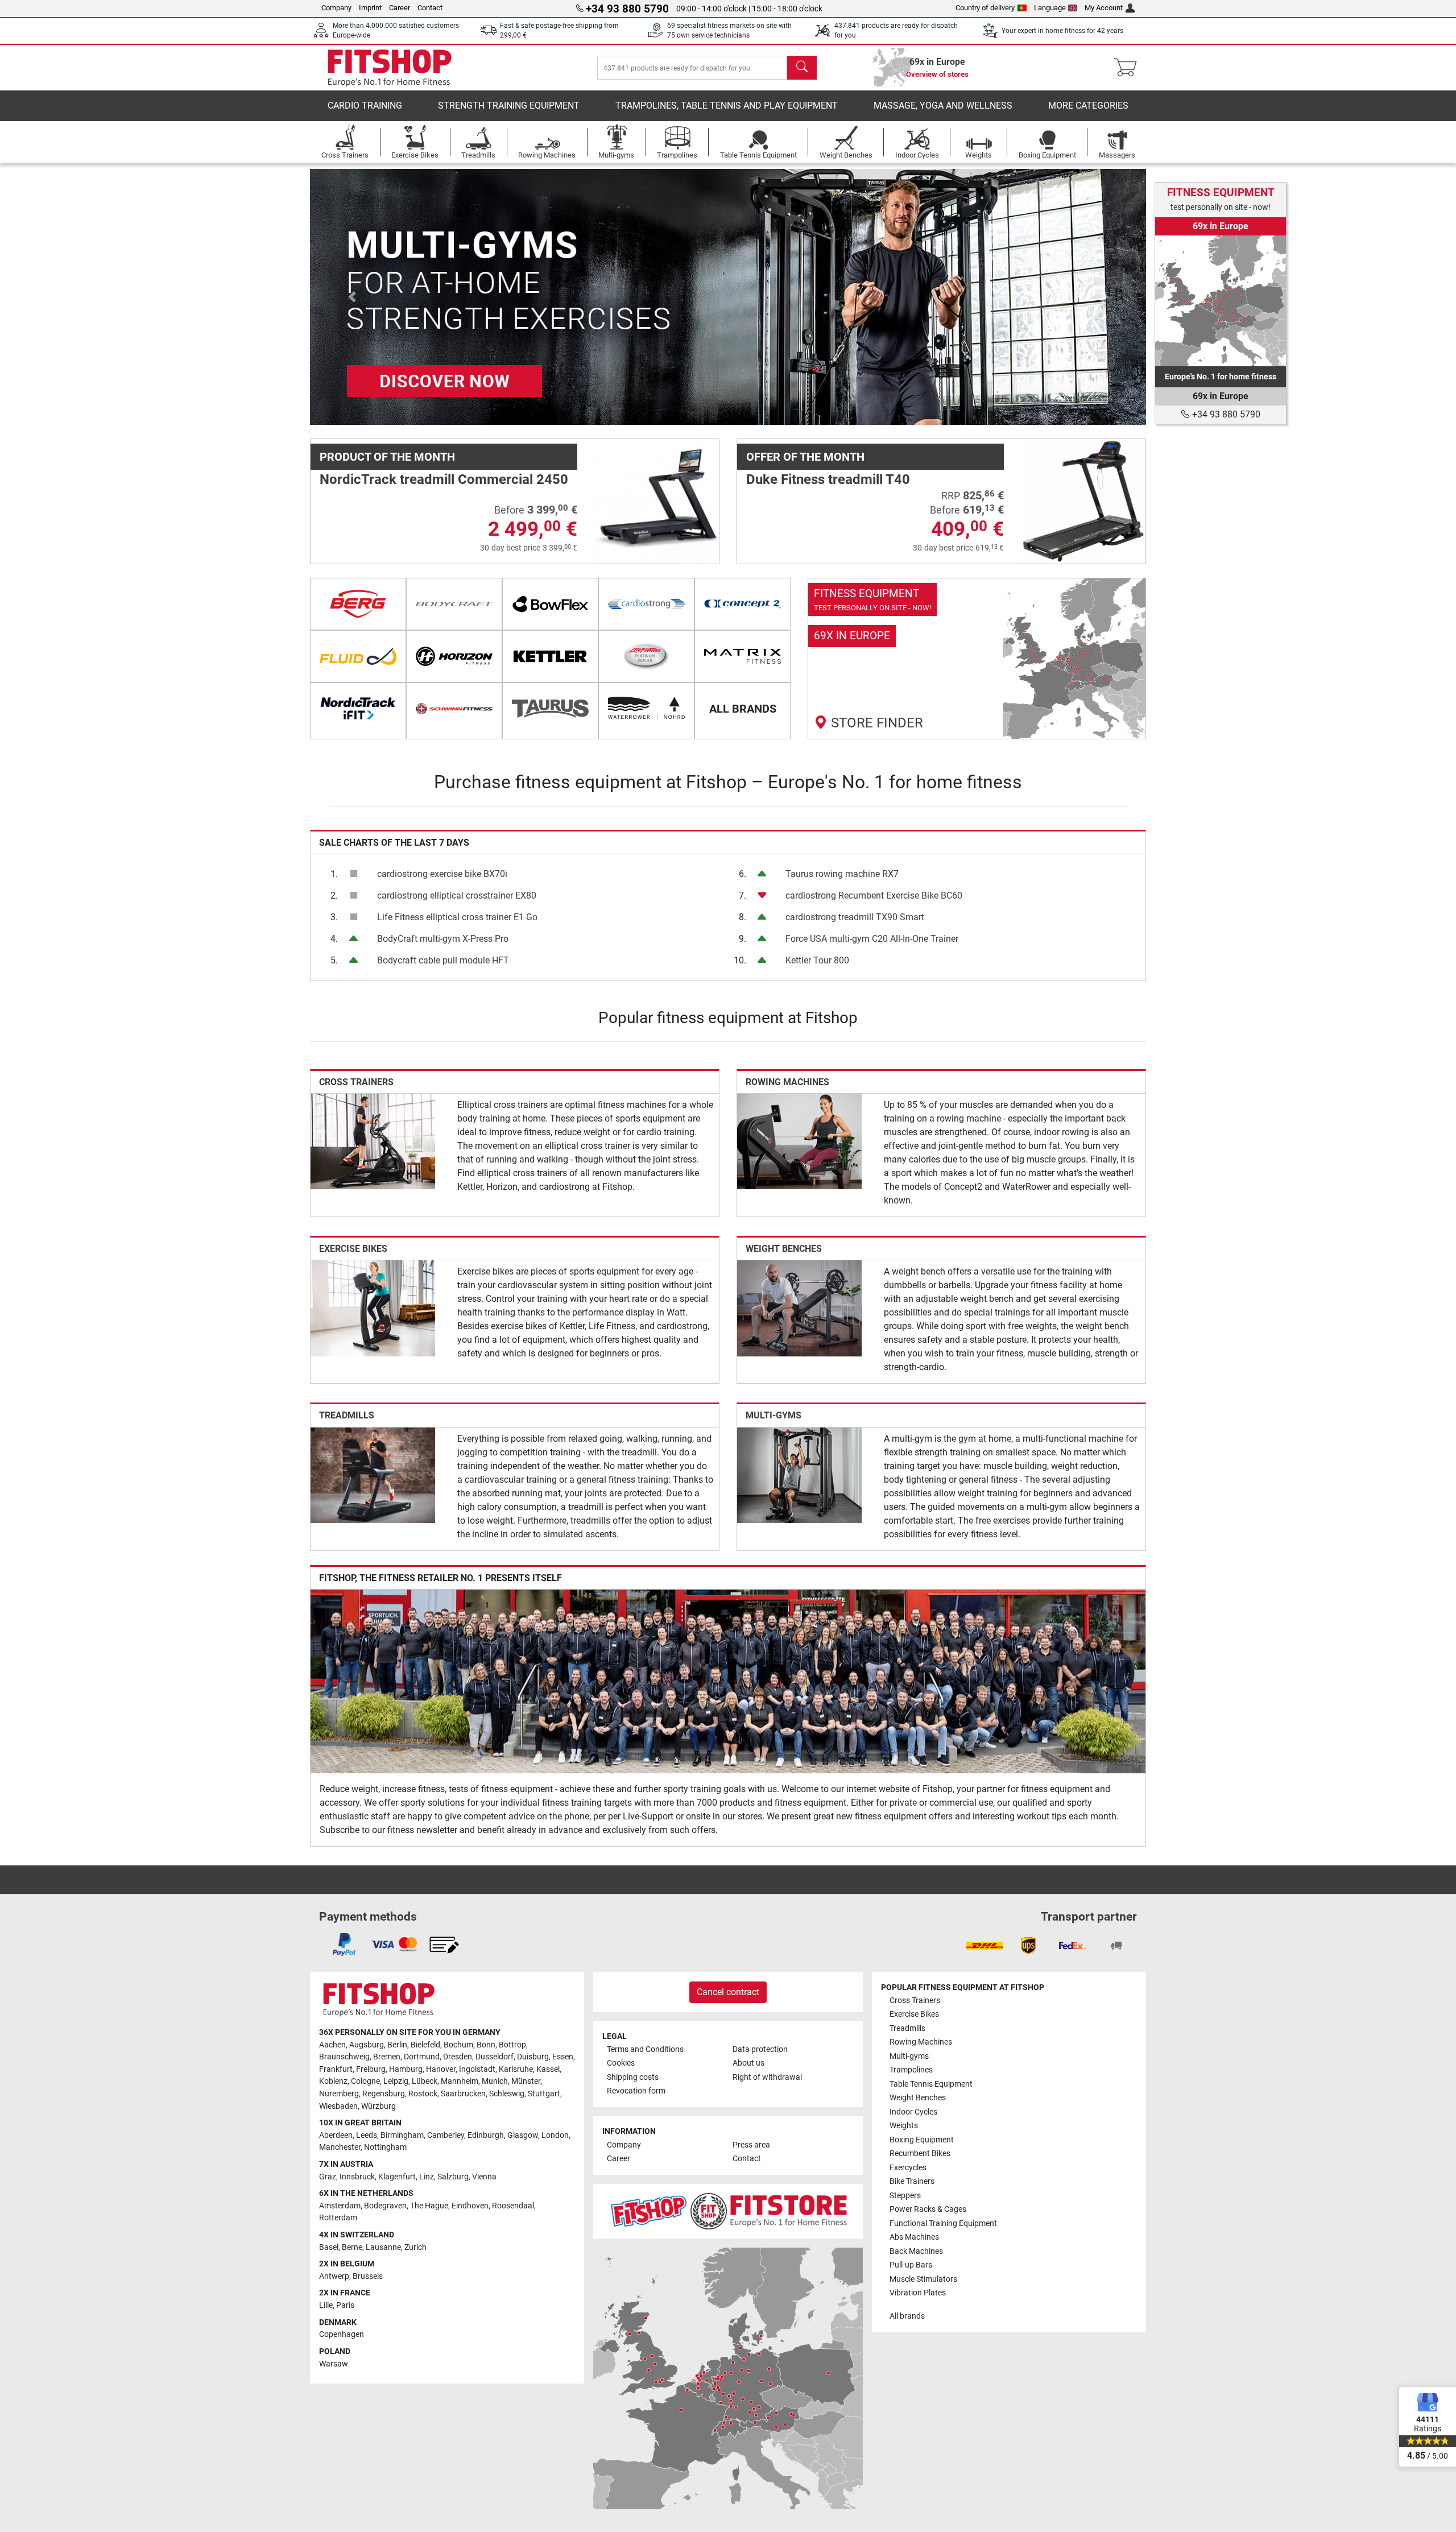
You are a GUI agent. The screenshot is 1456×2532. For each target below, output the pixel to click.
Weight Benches (784, 1249)
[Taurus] (550, 709)
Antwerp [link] (334, 2276)
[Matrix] (743, 656)
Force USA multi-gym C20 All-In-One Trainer (872, 939)
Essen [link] (563, 2057)
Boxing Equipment (922, 2140)
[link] (977, 659)
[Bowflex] (550, 604)
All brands (907, 2316)
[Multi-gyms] (799, 1474)
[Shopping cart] (1129, 68)
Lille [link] (326, 2305)
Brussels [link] (368, 2276)
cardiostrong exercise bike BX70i (442, 874)
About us (748, 2063)
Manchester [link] (340, 2147)
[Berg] (358, 604)
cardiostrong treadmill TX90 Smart (855, 917)
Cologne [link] (365, 2081)
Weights (904, 2126)
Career (400, 8)
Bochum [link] (458, 2045)
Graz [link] (328, 2177)
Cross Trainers (356, 1082)
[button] (352, 297)
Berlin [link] (397, 2045)
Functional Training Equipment (943, 2223)
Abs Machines (914, 2237)
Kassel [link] (548, 2069)
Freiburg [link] (371, 2069)
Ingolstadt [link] (477, 2069)
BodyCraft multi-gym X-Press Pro (443, 939)
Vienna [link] (484, 2177)
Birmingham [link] (402, 2135)
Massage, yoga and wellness (943, 105)
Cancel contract (728, 1992)
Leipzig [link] (396, 2081)
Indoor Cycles (913, 2112)
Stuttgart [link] (544, 2094)
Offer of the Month (805, 457)
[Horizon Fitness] (454, 656)
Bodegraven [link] (385, 2206)
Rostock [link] (423, 2094)
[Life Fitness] (646, 656)
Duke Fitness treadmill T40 (828, 479)
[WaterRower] (646, 709)
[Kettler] (550, 656)
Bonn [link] (486, 2045)
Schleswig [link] (507, 2094)
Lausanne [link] (383, 2247)
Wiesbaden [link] (338, 2106)
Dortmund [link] (422, 2057)
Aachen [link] (332, 2045)
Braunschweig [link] (344, 2057)
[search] (802, 68)
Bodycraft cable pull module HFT (443, 960)
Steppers (905, 2196)
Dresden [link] (458, 2057)
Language (1050, 8)
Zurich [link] (415, 2247)
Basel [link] (329, 2247)
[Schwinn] (454, 709)
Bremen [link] (387, 2057)
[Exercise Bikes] (373, 1308)
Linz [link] (427, 2177)
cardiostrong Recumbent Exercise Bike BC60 (874, 895)
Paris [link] (345, 2305)
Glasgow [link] (523, 2135)
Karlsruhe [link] (516, 2069)
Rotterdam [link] (338, 2218)
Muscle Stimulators (923, 2279)
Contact (430, 8)
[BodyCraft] (454, 604)
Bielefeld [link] (425, 2045)
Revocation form (636, 2091)
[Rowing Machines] (799, 1141)
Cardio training (365, 105)
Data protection (760, 2049)
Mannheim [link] (460, 2081)
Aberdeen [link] (336, 2135)
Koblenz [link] (333, 2081)
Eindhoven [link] (470, 2206)
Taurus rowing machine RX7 (842, 874)
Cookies (621, 2063)
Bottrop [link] (512, 2045)
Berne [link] (352, 2247)
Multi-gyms (773, 1415)
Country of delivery (985, 8)
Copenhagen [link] (342, 2334)
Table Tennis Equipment (931, 2084)
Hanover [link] (441, 2069)
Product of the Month (387, 457)
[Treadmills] (373, 1474)
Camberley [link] (446, 2135)
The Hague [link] (429, 2206)
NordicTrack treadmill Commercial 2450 (444, 479)
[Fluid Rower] (358, 656)
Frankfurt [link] (336, 2069)
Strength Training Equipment (509, 105)
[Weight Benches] (799, 1308)
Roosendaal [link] (513, 2206)
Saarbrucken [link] (463, 2094)
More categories (1088, 105)
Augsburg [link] (367, 2045)
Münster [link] (526, 2081)
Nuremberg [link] (339, 2094)
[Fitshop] (390, 67)
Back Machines (916, 2251)
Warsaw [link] (334, 2364)
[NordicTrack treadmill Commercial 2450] (657, 501)
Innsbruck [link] (357, 2177)
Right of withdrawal (767, 2077)
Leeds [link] (367, 2135)
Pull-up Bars (911, 2265)
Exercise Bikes (353, 1249)
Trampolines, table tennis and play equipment (727, 105)
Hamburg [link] (406, 2069)
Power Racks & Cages (928, 2209)
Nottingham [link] (385, 2147)
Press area (751, 2145)
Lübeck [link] (425, 2081)
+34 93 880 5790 (1225, 414)
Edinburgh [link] (486, 2135)
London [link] (555, 2135)
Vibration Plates (918, 2293)
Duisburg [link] (533, 2057)
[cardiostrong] (646, 604)
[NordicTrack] (358, 709)
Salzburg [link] (453, 2177)
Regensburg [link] (384, 2094)
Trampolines (911, 2070)
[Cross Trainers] (373, 1141)
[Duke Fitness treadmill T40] (1083, 501)
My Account (1104, 8)
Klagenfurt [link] (397, 2177)
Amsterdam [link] (340, 2206)
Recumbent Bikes (920, 2154)
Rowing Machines (787, 1082)
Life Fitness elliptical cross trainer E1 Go (457, 917)
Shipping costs (633, 2077)
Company (336, 8)
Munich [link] (495, 2081)
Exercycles (908, 2168)
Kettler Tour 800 (817, 960)
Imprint (370, 8)
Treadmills (347, 1415)
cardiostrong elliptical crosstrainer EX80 (457, 895)
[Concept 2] (743, 604)
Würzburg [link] (379, 2106)
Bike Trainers (912, 2181)
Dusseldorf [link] (495, 2057)
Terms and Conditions (645, 2049)
